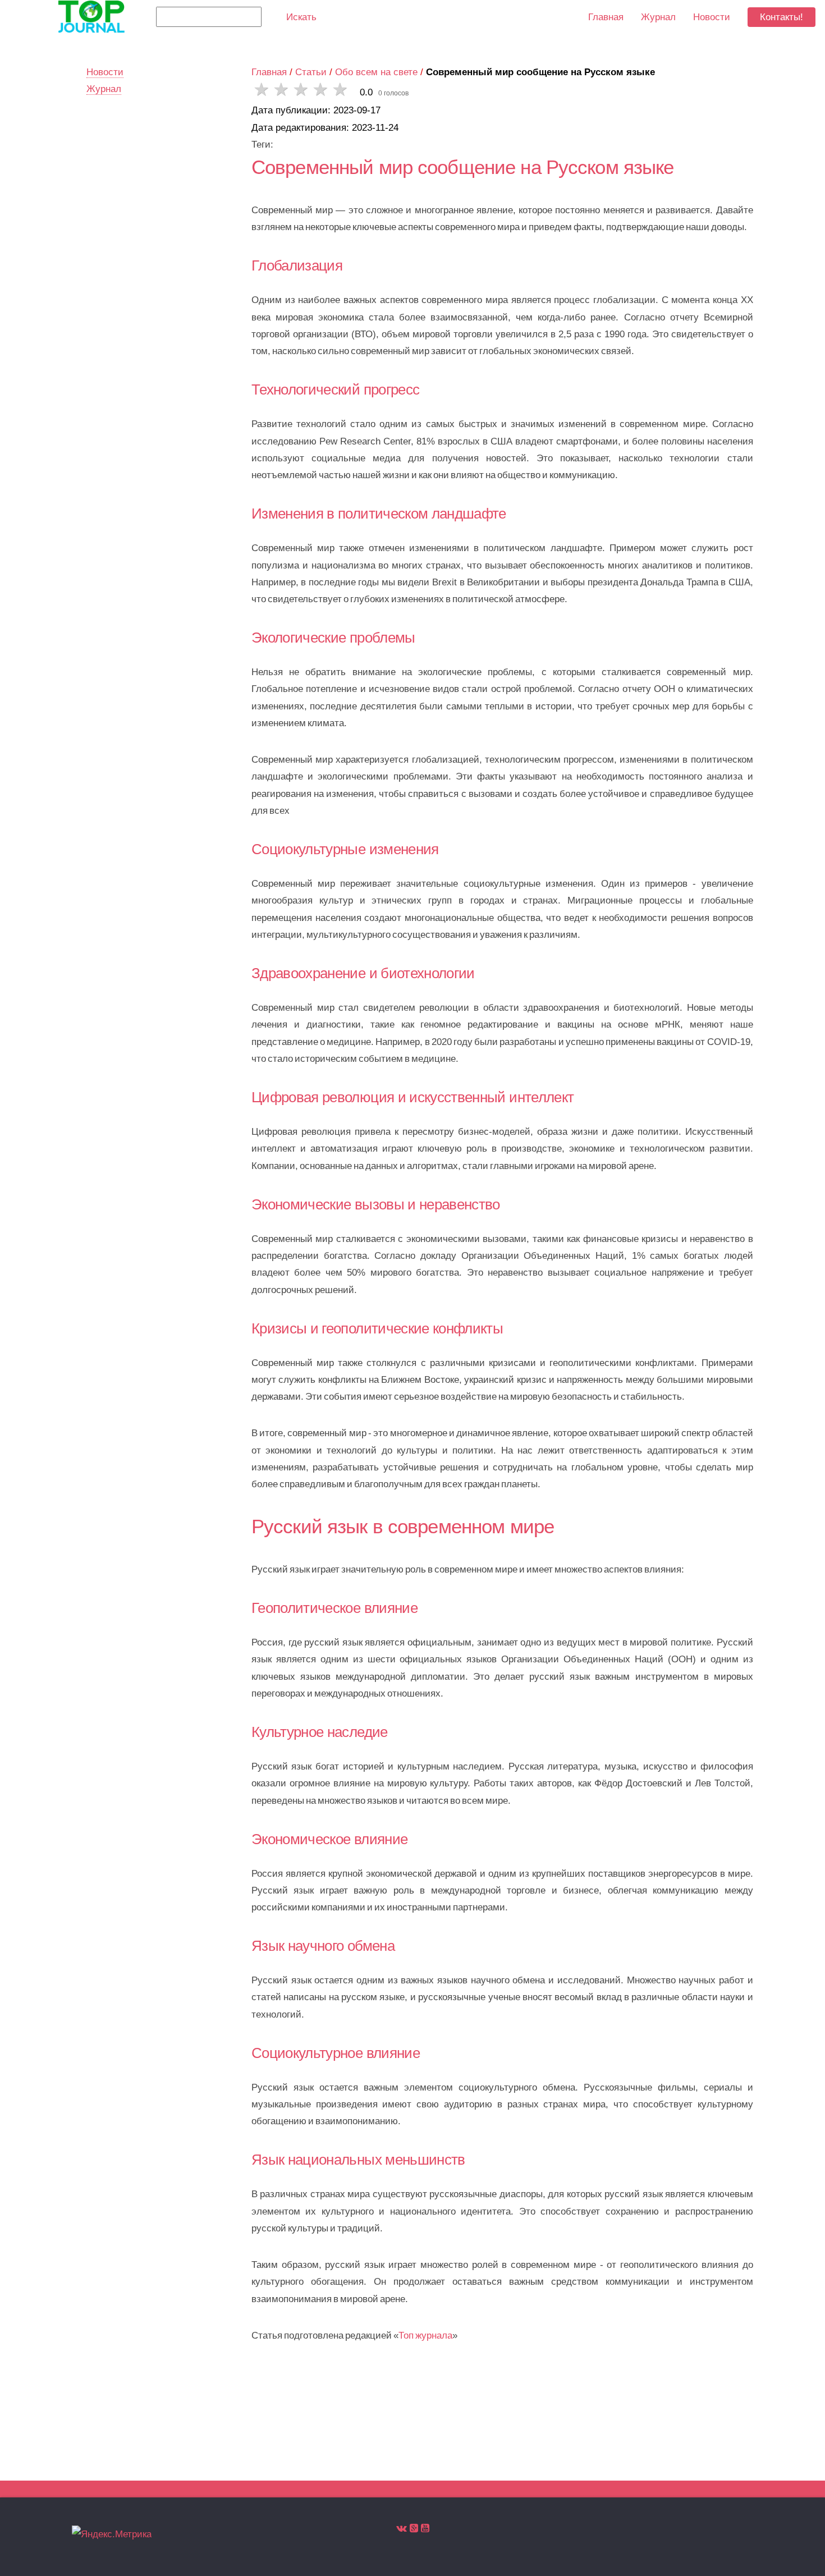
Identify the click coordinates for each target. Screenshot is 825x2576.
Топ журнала (425, 2335)
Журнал (658, 17)
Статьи (311, 72)
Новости (712, 17)
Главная (269, 72)
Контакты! (782, 17)
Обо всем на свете (376, 72)
